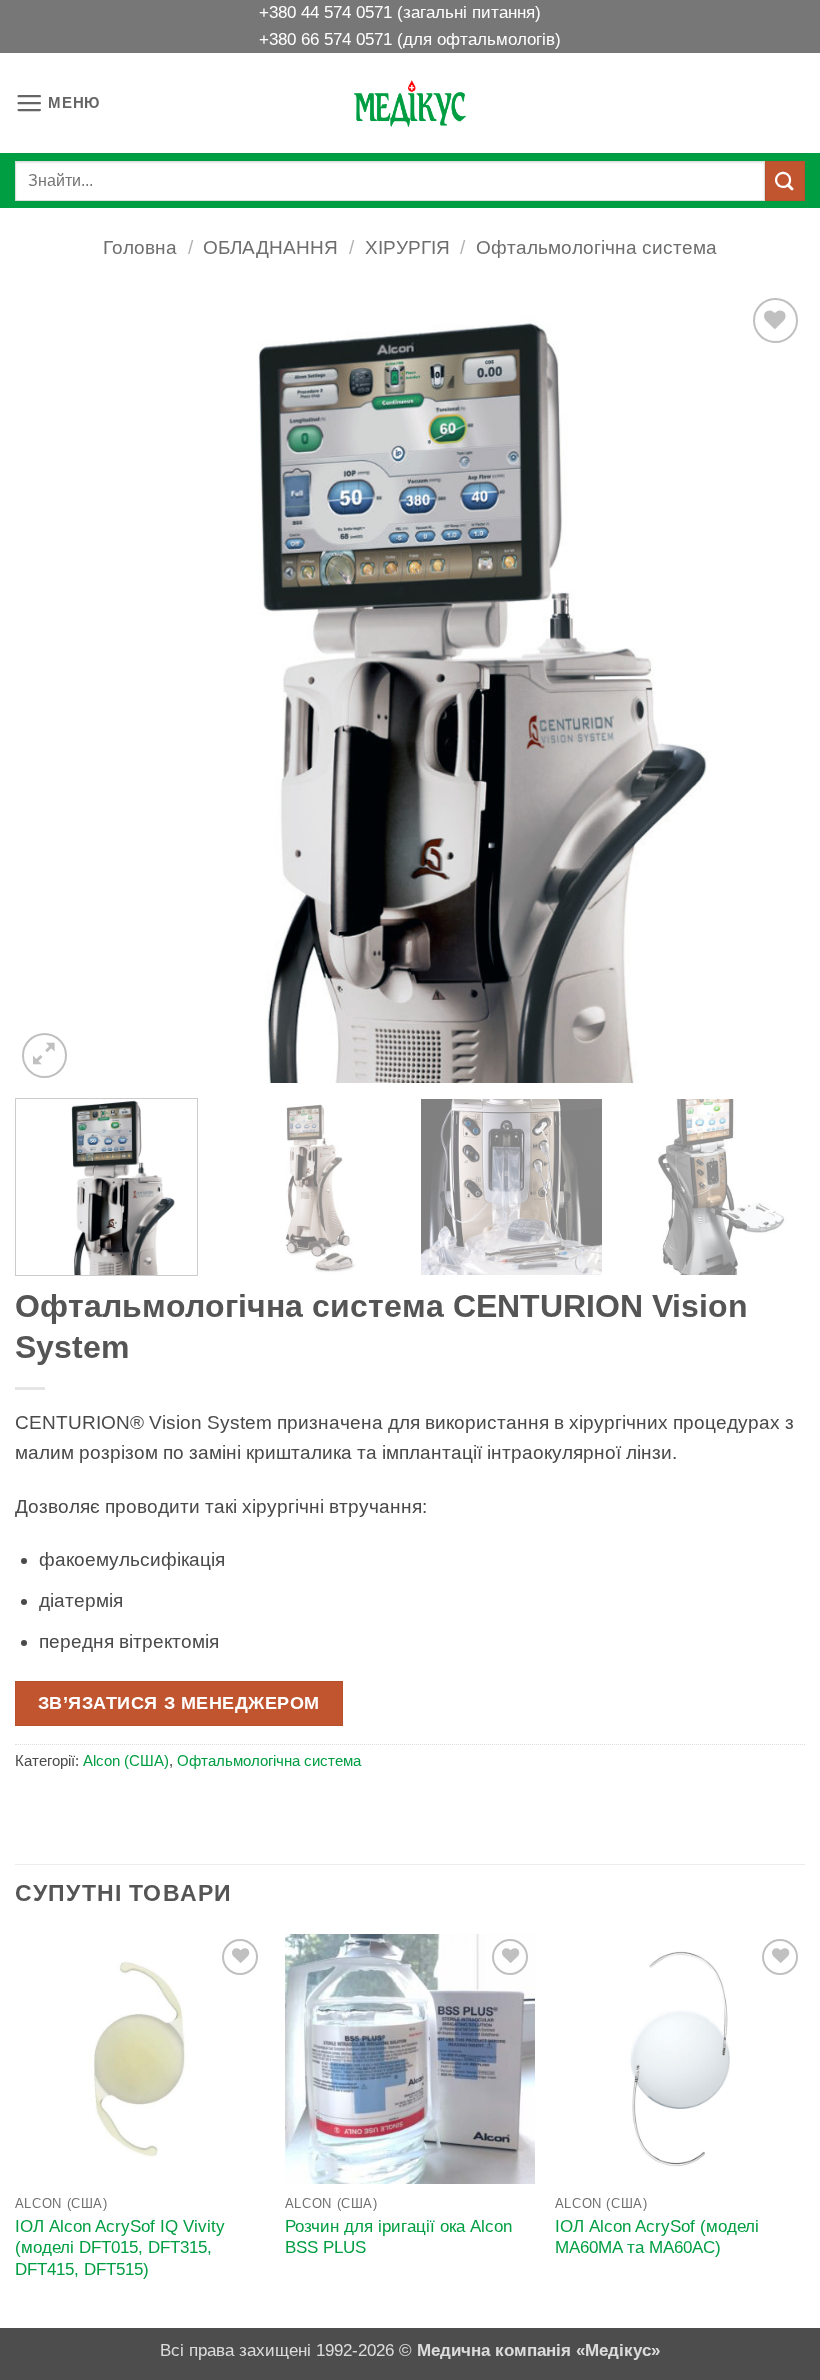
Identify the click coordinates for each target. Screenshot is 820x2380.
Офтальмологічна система (596, 247)
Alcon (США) (126, 1761)
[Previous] (56, 688)
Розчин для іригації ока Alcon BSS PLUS (398, 2237)
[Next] (764, 688)
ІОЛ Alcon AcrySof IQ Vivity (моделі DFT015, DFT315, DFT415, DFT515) (120, 2248)
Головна (140, 247)
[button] (57, 104)
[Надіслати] (785, 180)
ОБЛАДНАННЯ (270, 247)
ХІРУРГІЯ (407, 247)
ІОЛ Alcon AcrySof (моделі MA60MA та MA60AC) (657, 2237)
